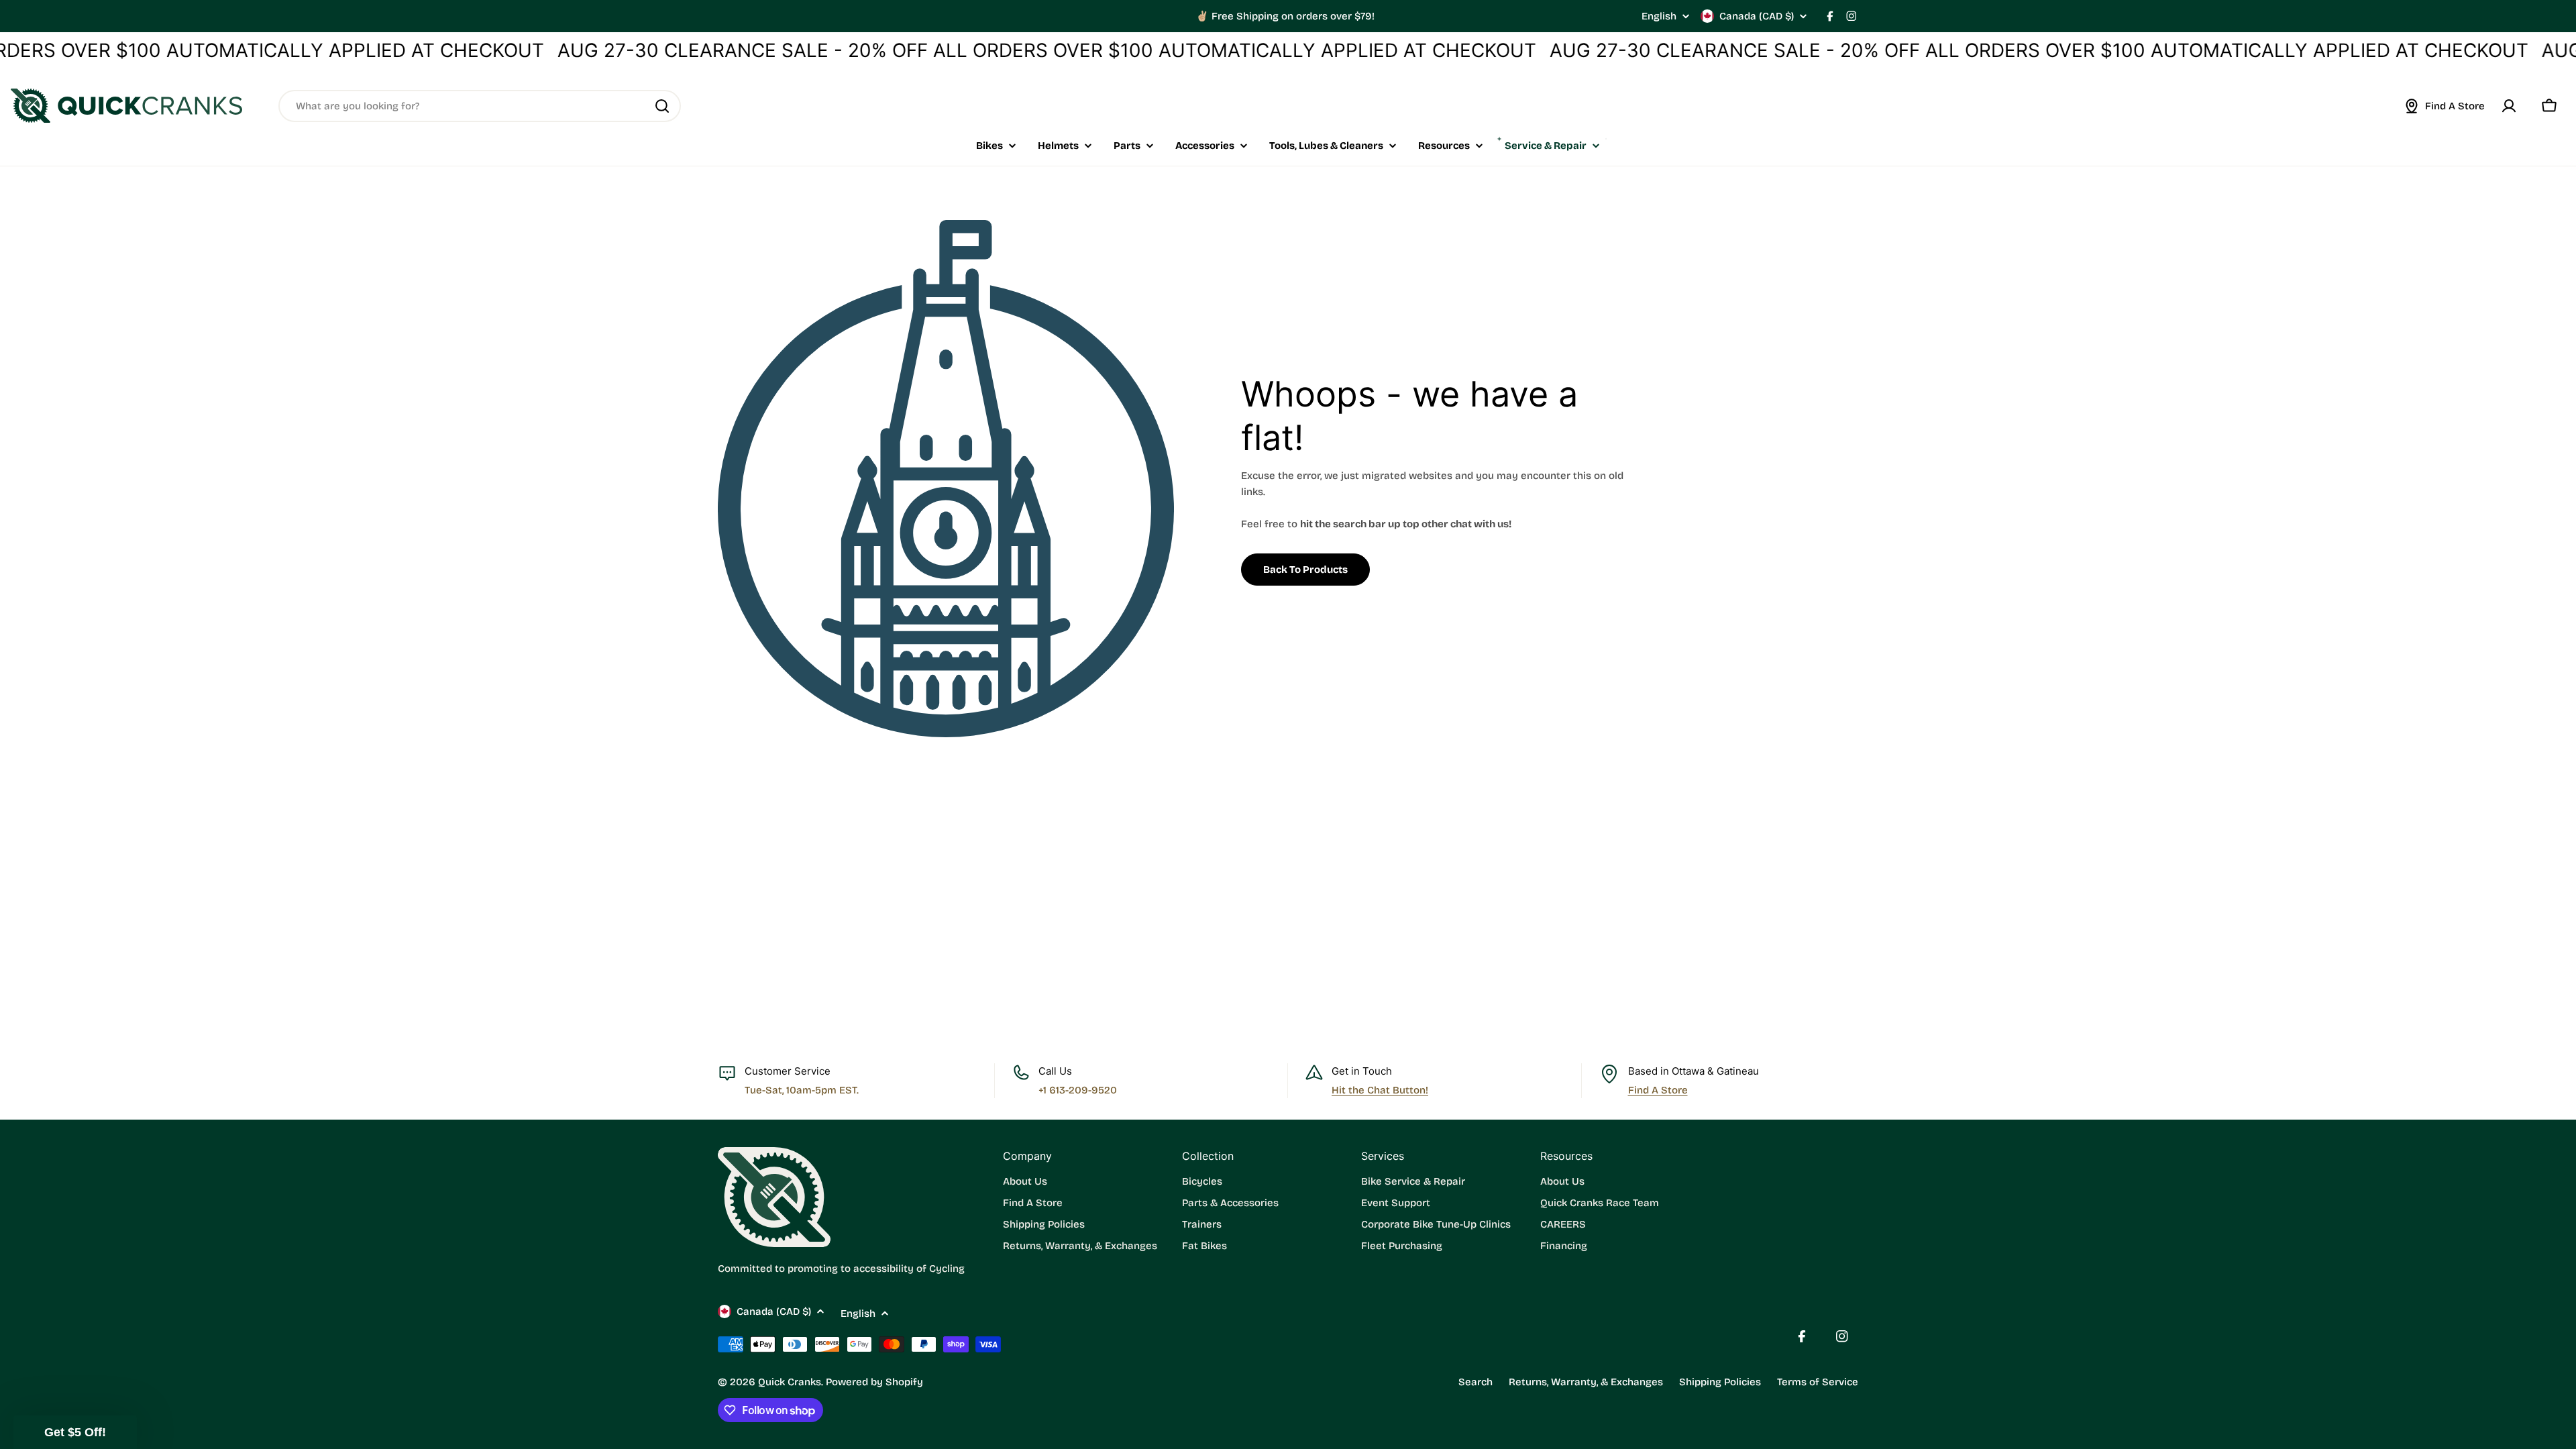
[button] (75, 1432)
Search (1475, 1382)
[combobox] (480, 106)
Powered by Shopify (874, 1382)
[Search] (662, 106)
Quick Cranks (790, 1382)
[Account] (2509, 106)
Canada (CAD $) (1757, 16)
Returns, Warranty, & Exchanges (1586, 1382)
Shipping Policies (1720, 1382)
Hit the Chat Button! (1380, 1090)
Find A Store (1658, 1090)
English (1659, 16)
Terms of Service (1818, 1382)
